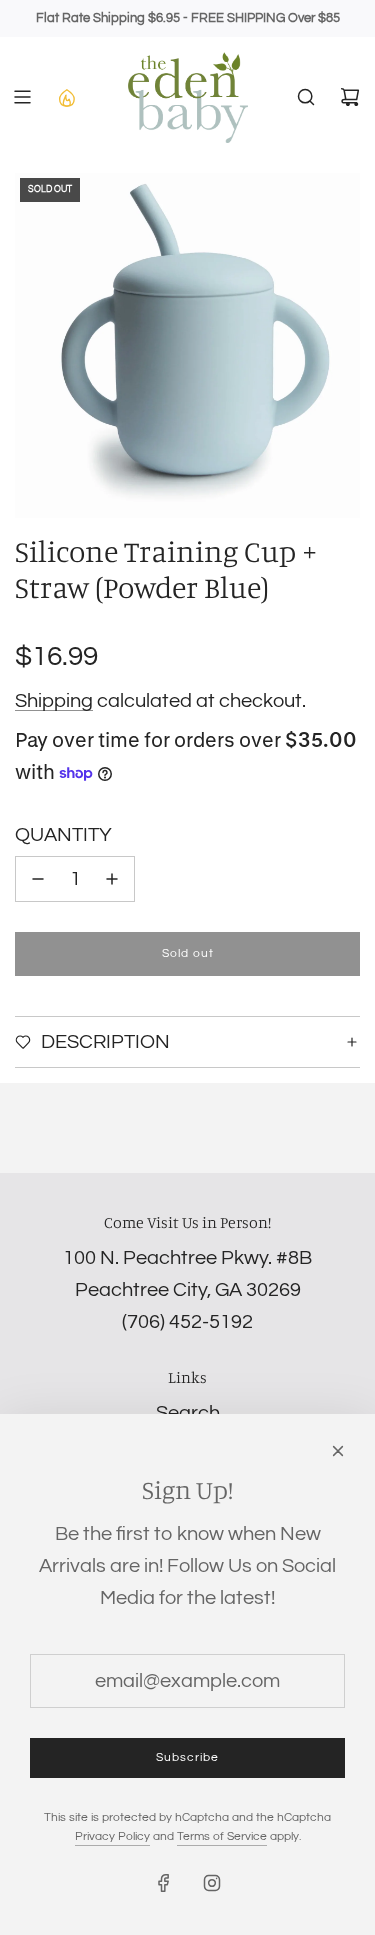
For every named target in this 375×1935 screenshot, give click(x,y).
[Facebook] (164, 1883)
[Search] (306, 97)
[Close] (338, 1451)
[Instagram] (212, 1883)
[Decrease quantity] (38, 879)
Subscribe (187, 1757)
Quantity (63, 835)
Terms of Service (222, 1836)
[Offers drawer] (66, 97)
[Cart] (350, 97)
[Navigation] (22, 97)
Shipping (54, 701)
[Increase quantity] (112, 879)
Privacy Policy (112, 1836)
